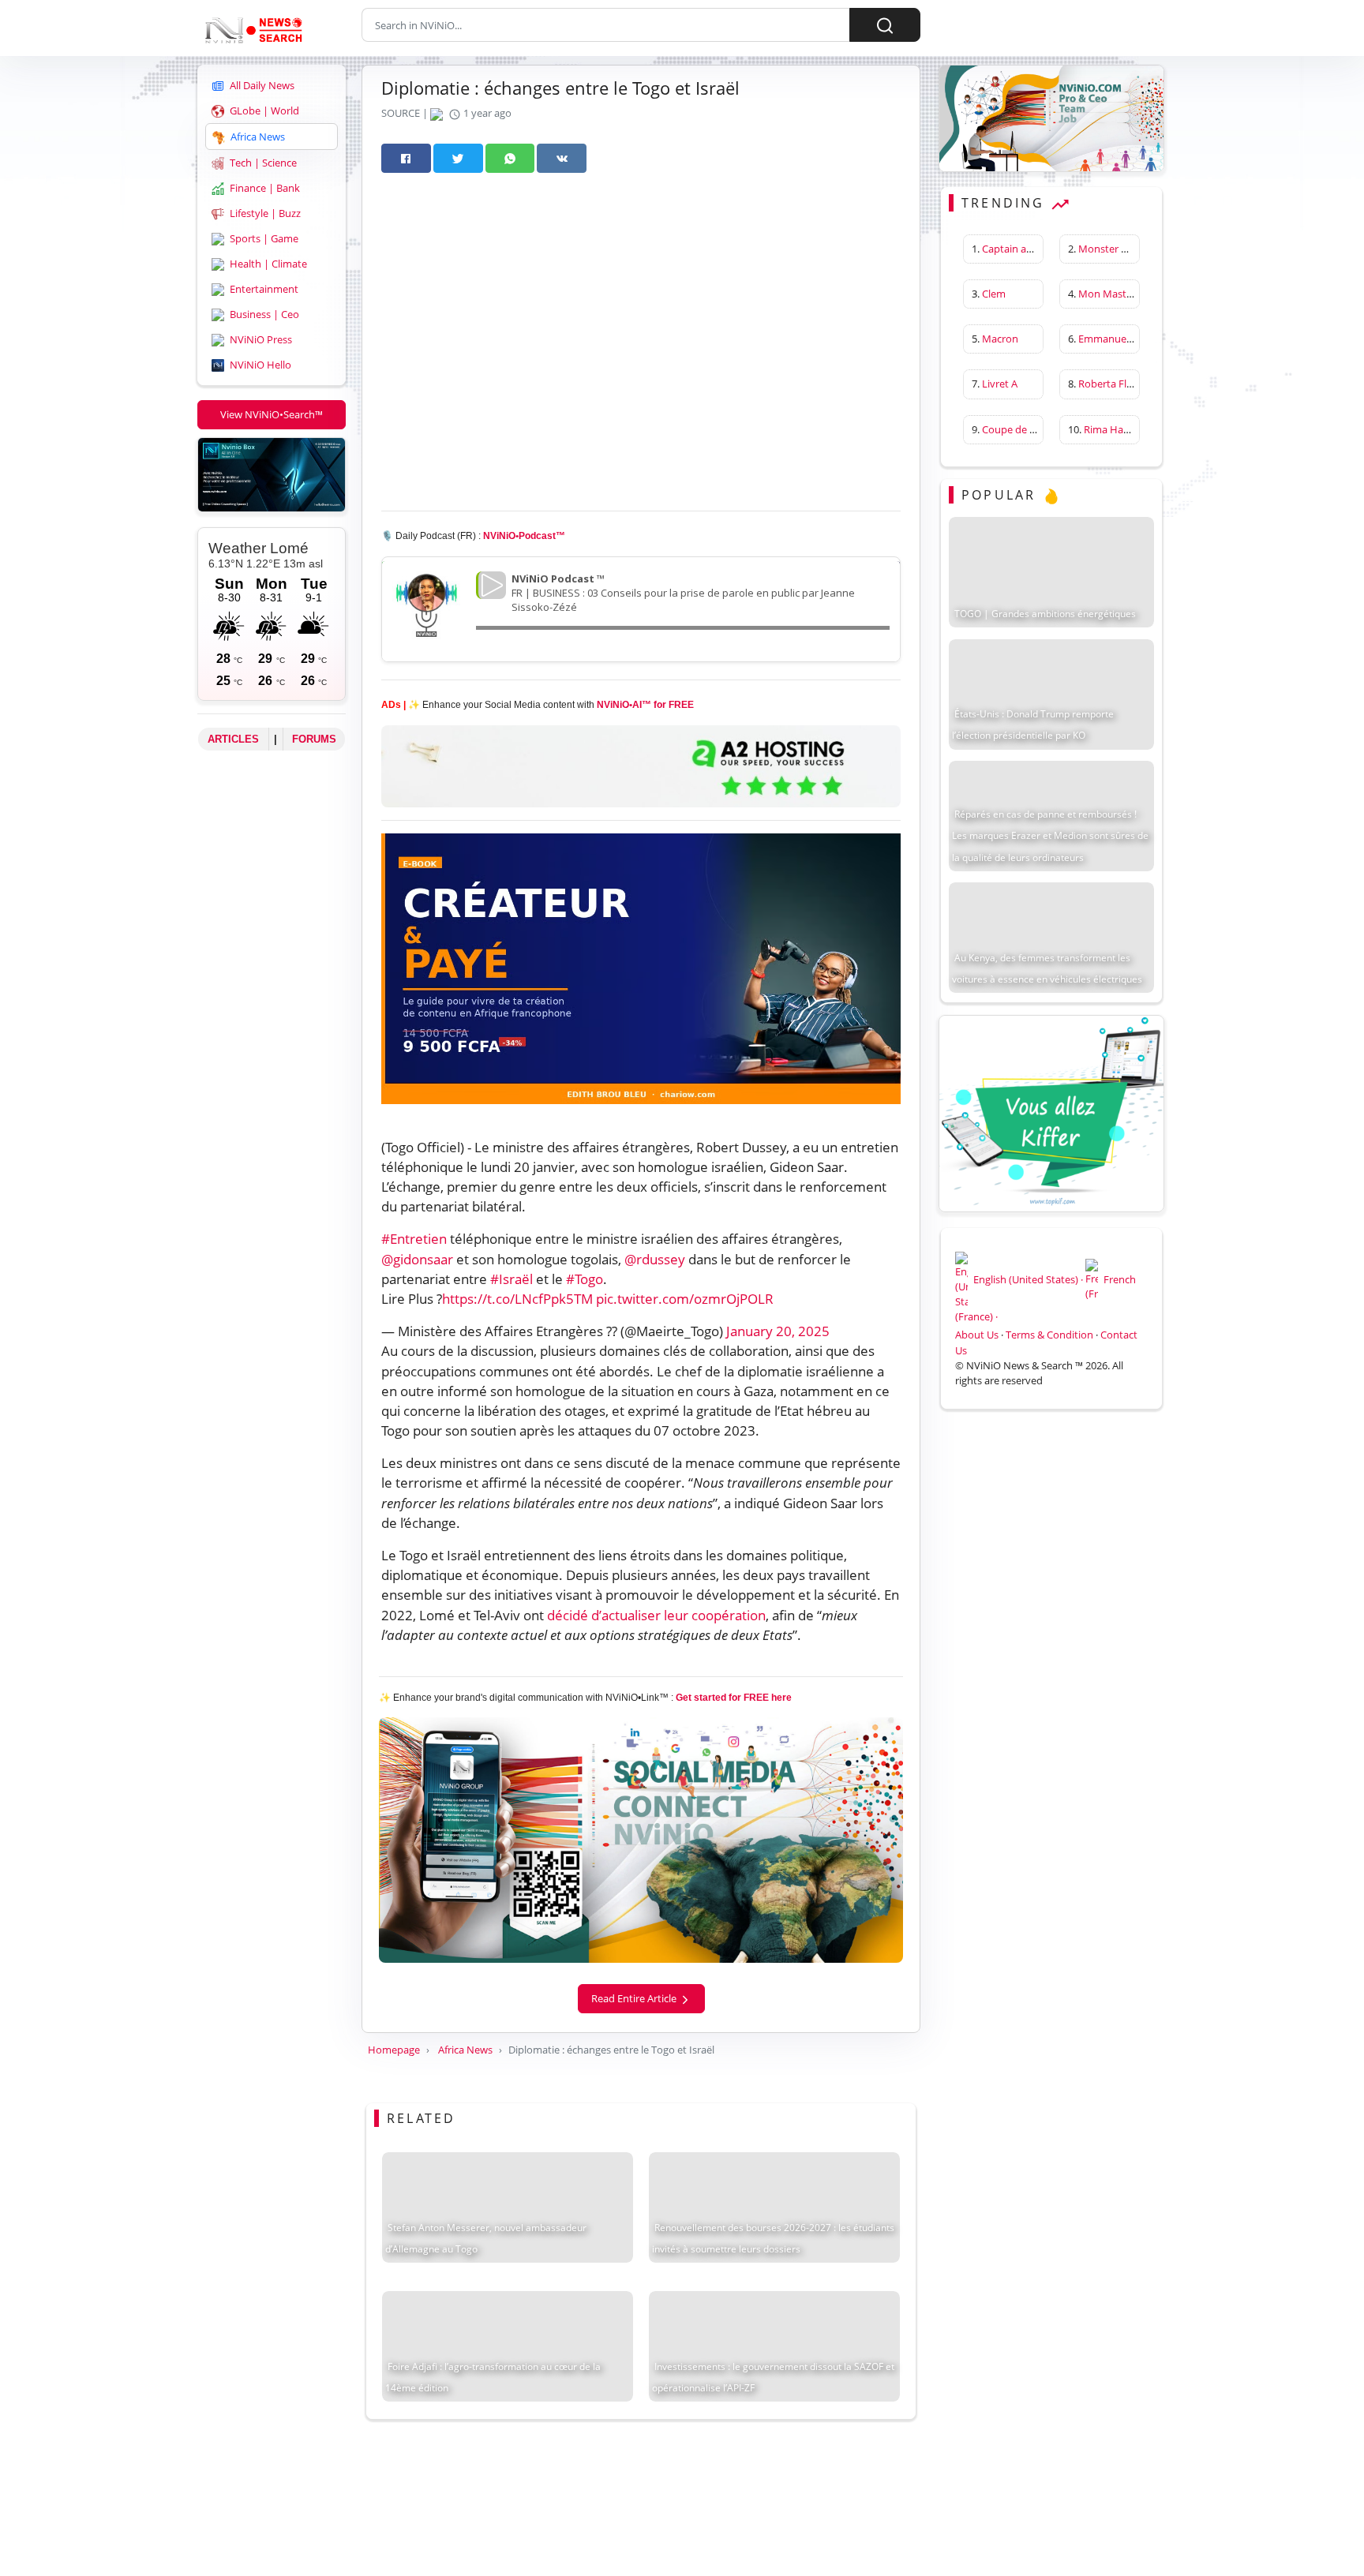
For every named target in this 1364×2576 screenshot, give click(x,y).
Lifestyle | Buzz (264, 213)
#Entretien (414, 1239)
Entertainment (263, 289)
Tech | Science (262, 163)
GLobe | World (263, 110)
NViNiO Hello (259, 365)
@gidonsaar (417, 1259)
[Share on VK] (562, 158)
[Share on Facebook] (406, 158)
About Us (977, 1335)
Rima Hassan (1114, 429)
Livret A (1000, 384)
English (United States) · (1028, 1279)
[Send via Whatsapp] (510, 158)
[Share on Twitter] (458, 158)
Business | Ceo (263, 314)
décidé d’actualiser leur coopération (656, 1615)
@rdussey (655, 1259)
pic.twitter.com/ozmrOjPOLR (685, 1299)
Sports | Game (263, 238)
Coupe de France (1021, 429)
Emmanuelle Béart (1121, 339)
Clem (994, 294)
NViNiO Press (260, 339)
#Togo (585, 1279)
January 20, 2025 (778, 1331)
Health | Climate (267, 264)
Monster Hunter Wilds (1130, 249)
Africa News (257, 137)
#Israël (511, 1279)
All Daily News (261, 85)
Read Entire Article (635, 1998)
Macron (1000, 339)
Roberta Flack (1110, 384)
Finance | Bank (264, 188)
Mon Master (1107, 294)
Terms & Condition (1049, 1335)
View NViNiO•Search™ (272, 414)
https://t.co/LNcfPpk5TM (517, 1299)
